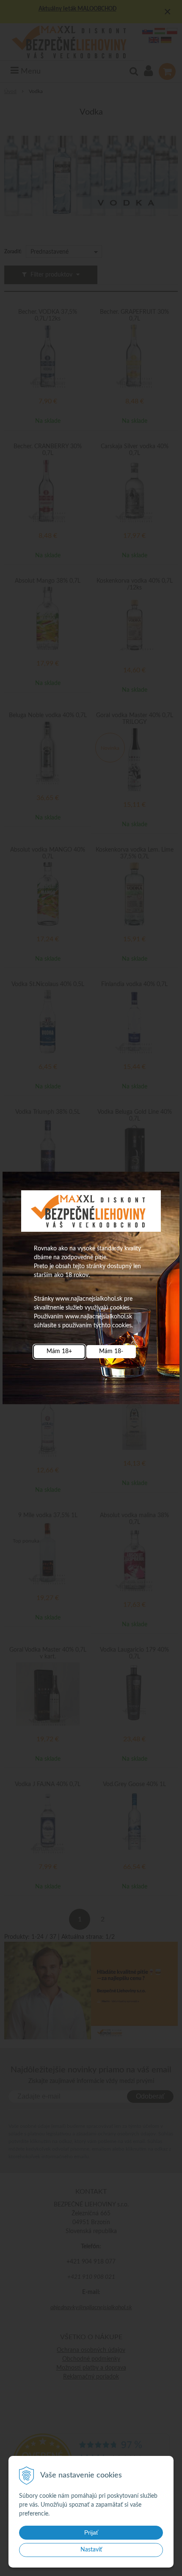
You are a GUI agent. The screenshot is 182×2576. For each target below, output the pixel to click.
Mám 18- (111, 1351)
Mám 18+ (59, 1351)
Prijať (91, 2532)
